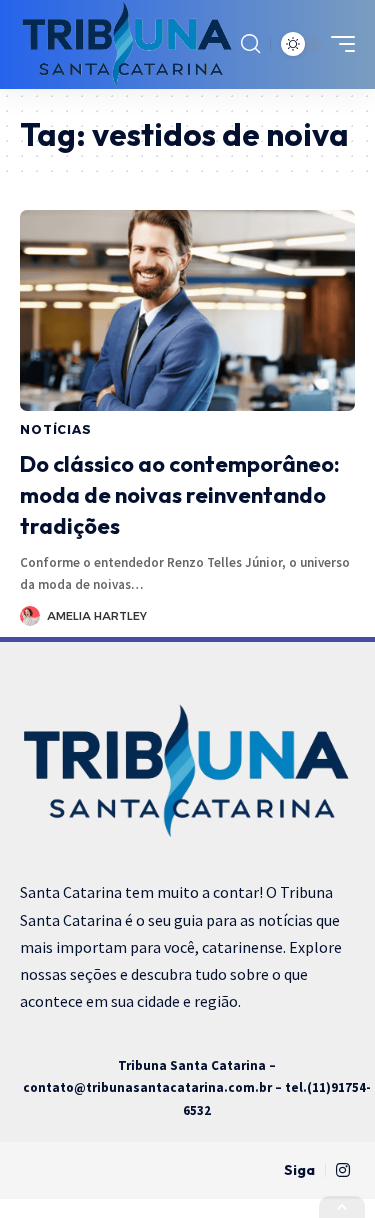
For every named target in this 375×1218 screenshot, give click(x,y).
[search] (250, 44)
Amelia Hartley (97, 616)
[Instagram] (343, 1170)
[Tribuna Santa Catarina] (128, 44)
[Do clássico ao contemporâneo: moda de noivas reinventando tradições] (187, 310)
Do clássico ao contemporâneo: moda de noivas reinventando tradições (180, 495)
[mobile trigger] (338, 44)
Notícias (56, 429)
